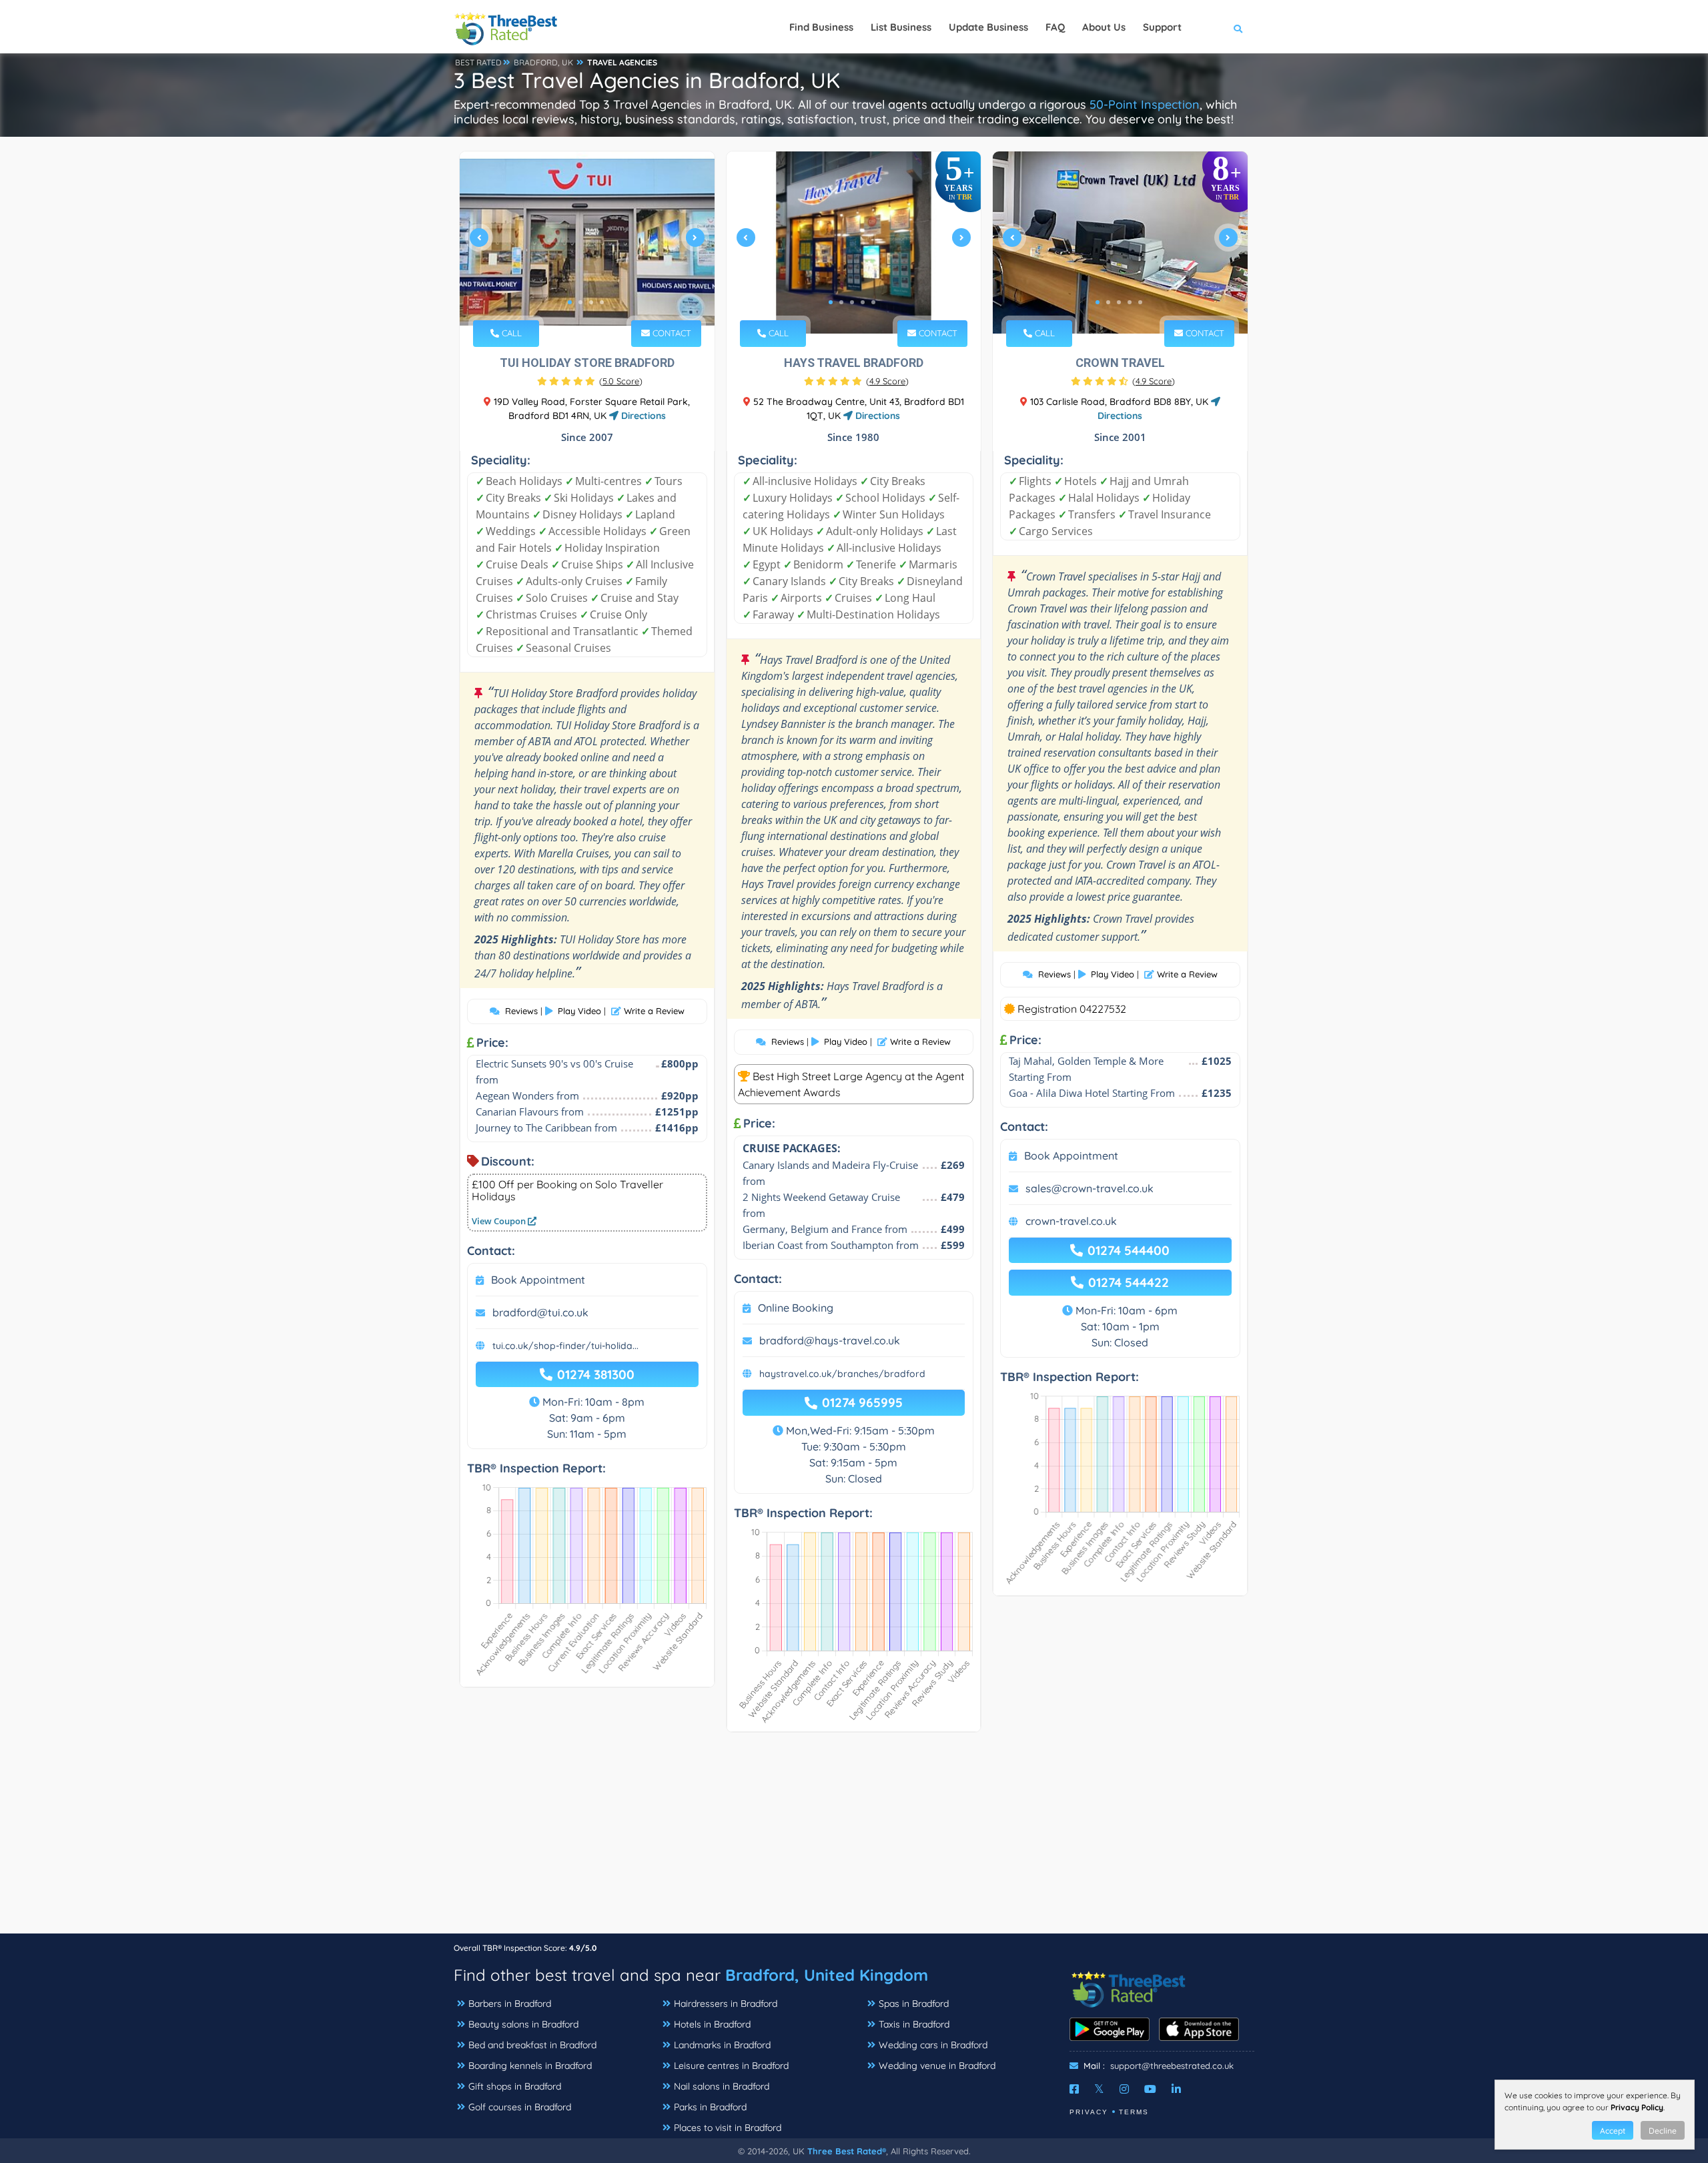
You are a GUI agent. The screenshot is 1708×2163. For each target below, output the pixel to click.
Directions (642, 416)
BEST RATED (478, 62)
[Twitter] (1099, 2089)
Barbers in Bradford (510, 2004)
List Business (901, 27)
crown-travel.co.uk (1071, 1221)
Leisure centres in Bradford (731, 2066)
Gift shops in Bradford (515, 2086)
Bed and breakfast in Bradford (532, 2045)
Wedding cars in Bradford (933, 2045)
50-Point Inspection (1145, 104)
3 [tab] (591, 302)
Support (1162, 27)
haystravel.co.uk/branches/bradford (842, 1374)
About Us (1104, 27)
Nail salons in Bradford (722, 2086)
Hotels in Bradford (712, 2024)
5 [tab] (873, 302)
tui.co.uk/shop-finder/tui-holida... (565, 1346)
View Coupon (500, 1221)
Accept (1613, 2131)
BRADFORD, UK (543, 62)
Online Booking (796, 1308)
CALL (510, 333)
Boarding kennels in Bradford (530, 2066)
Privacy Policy (1637, 2107)
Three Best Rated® (847, 2151)
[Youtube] (1150, 2089)
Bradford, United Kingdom (827, 1975)
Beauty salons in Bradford (523, 2024)
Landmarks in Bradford (722, 2045)
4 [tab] (602, 302)
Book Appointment (538, 1280)
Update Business (988, 27)
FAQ (1055, 27)
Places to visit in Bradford (728, 2128)
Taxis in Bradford (914, 2024)
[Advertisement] (854, 1839)
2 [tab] (580, 302)
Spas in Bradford (914, 2004)
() (621, 381)
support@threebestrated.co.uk (1172, 2066)
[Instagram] (1124, 2089)
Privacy (1089, 2112)
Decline (1663, 2131)
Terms (1134, 2112)
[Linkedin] (1176, 2089)
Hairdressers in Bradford (726, 2004)
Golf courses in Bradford (520, 2107)
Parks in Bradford (710, 2107)
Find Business (821, 27)
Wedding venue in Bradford (937, 2066)
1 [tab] (570, 302)
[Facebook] (1074, 2089)
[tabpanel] (587, 243)
